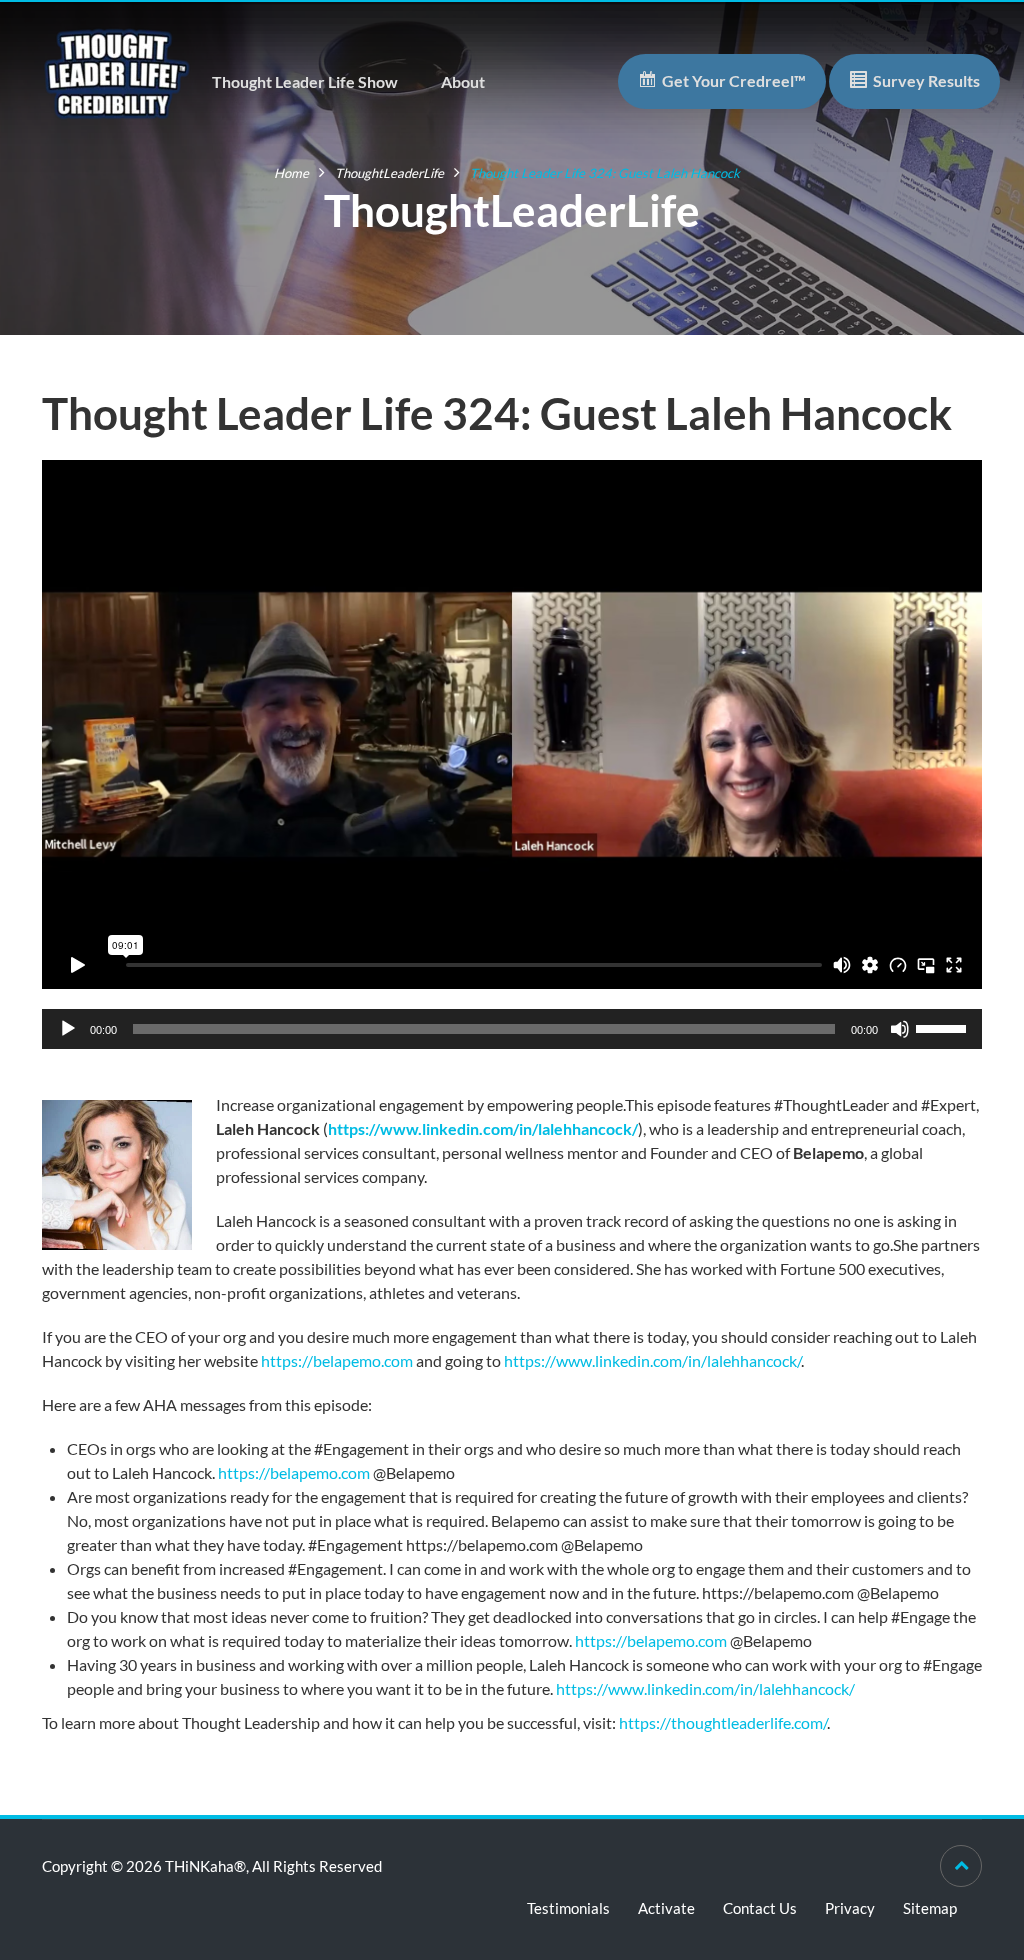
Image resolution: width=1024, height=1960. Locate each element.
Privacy (850, 1908)
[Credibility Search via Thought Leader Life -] (117, 71)
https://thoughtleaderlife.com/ (723, 1722)
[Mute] (900, 1029)
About (463, 81)
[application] (512, 1029)
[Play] (68, 1029)
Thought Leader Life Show (305, 81)
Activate (666, 1908)
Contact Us (760, 1908)
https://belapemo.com (337, 1360)
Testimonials (568, 1908)
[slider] (944, 1027)
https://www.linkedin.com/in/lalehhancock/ (483, 1128)
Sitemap (930, 1908)
